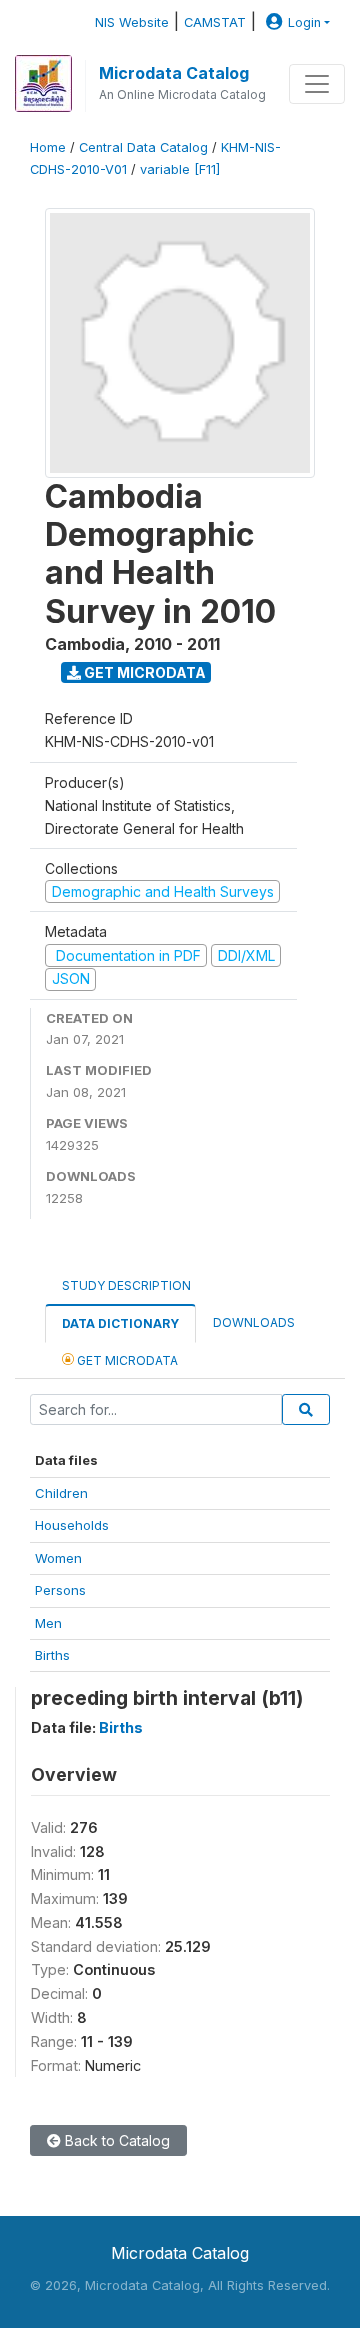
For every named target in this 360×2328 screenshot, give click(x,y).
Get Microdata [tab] (126, 1360)
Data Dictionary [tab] (120, 1323)
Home (48, 147)
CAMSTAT (215, 22)
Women (58, 1558)
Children (61, 1493)
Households (72, 1525)
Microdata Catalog (174, 73)
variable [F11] (180, 169)
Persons (60, 1590)
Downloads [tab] (254, 1322)
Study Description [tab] (126, 1285)
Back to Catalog (115, 2140)
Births (52, 1655)
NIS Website (132, 22)
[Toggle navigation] (317, 84)
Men (48, 1623)
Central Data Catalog (143, 147)
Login (304, 22)
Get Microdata (143, 672)
